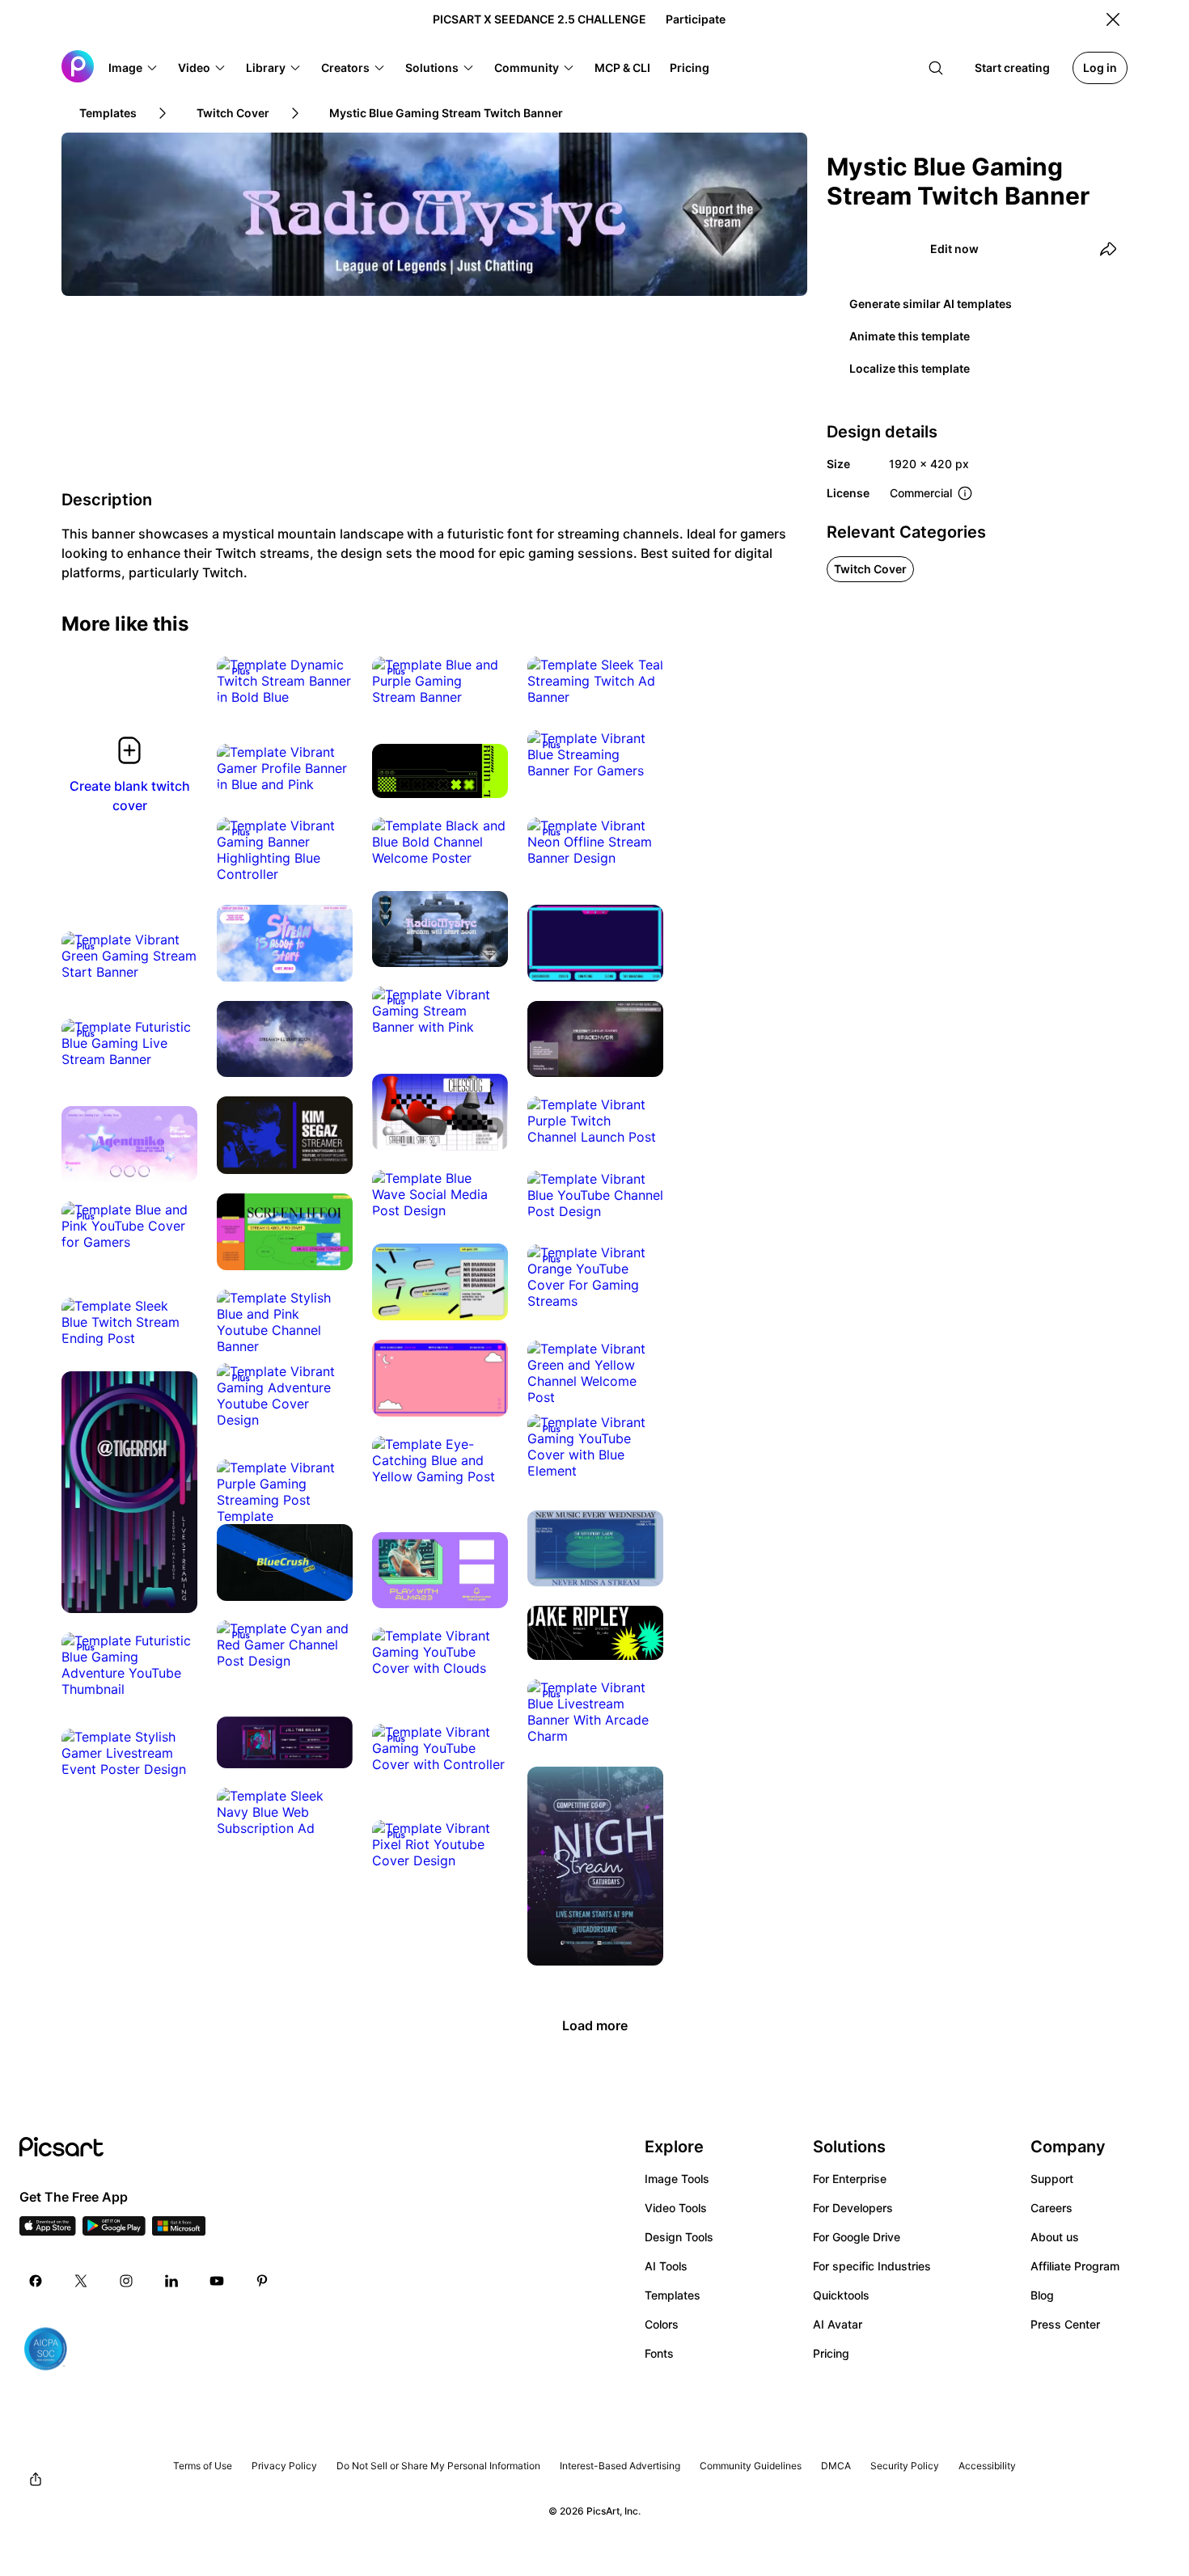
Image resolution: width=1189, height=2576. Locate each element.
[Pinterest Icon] (262, 2281)
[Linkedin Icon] (171, 2281)
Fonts (659, 2353)
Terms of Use (203, 2466)
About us (1055, 2237)
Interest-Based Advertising (620, 2466)
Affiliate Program (1075, 2266)
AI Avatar (838, 2324)
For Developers (853, 2208)
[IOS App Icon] (48, 2231)
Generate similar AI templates (931, 304)
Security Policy (905, 2466)
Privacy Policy (284, 2466)
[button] (133, 68)
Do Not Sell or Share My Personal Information (438, 2466)
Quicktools (841, 2295)
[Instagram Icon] (126, 2281)
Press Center (1065, 2324)
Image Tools (677, 2179)
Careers (1051, 2208)
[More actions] (328, 681)
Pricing (831, 2353)
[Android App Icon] (114, 2231)
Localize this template (910, 368)
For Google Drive (857, 2237)
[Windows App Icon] (179, 2231)
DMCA (836, 2466)
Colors (662, 2324)
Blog (1042, 2295)
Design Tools (679, 2237)
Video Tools (676, 2208)
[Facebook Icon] (36, 2281)
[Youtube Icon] (217, 2281)
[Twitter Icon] (81, 2281)
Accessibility (987, 2466)
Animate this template (910, 336)
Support (1052, 2179)
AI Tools (666, 2266)
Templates (673, 2295)
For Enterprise (850, 2179)
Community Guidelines (751, 2466)
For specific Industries (872, 2266)
